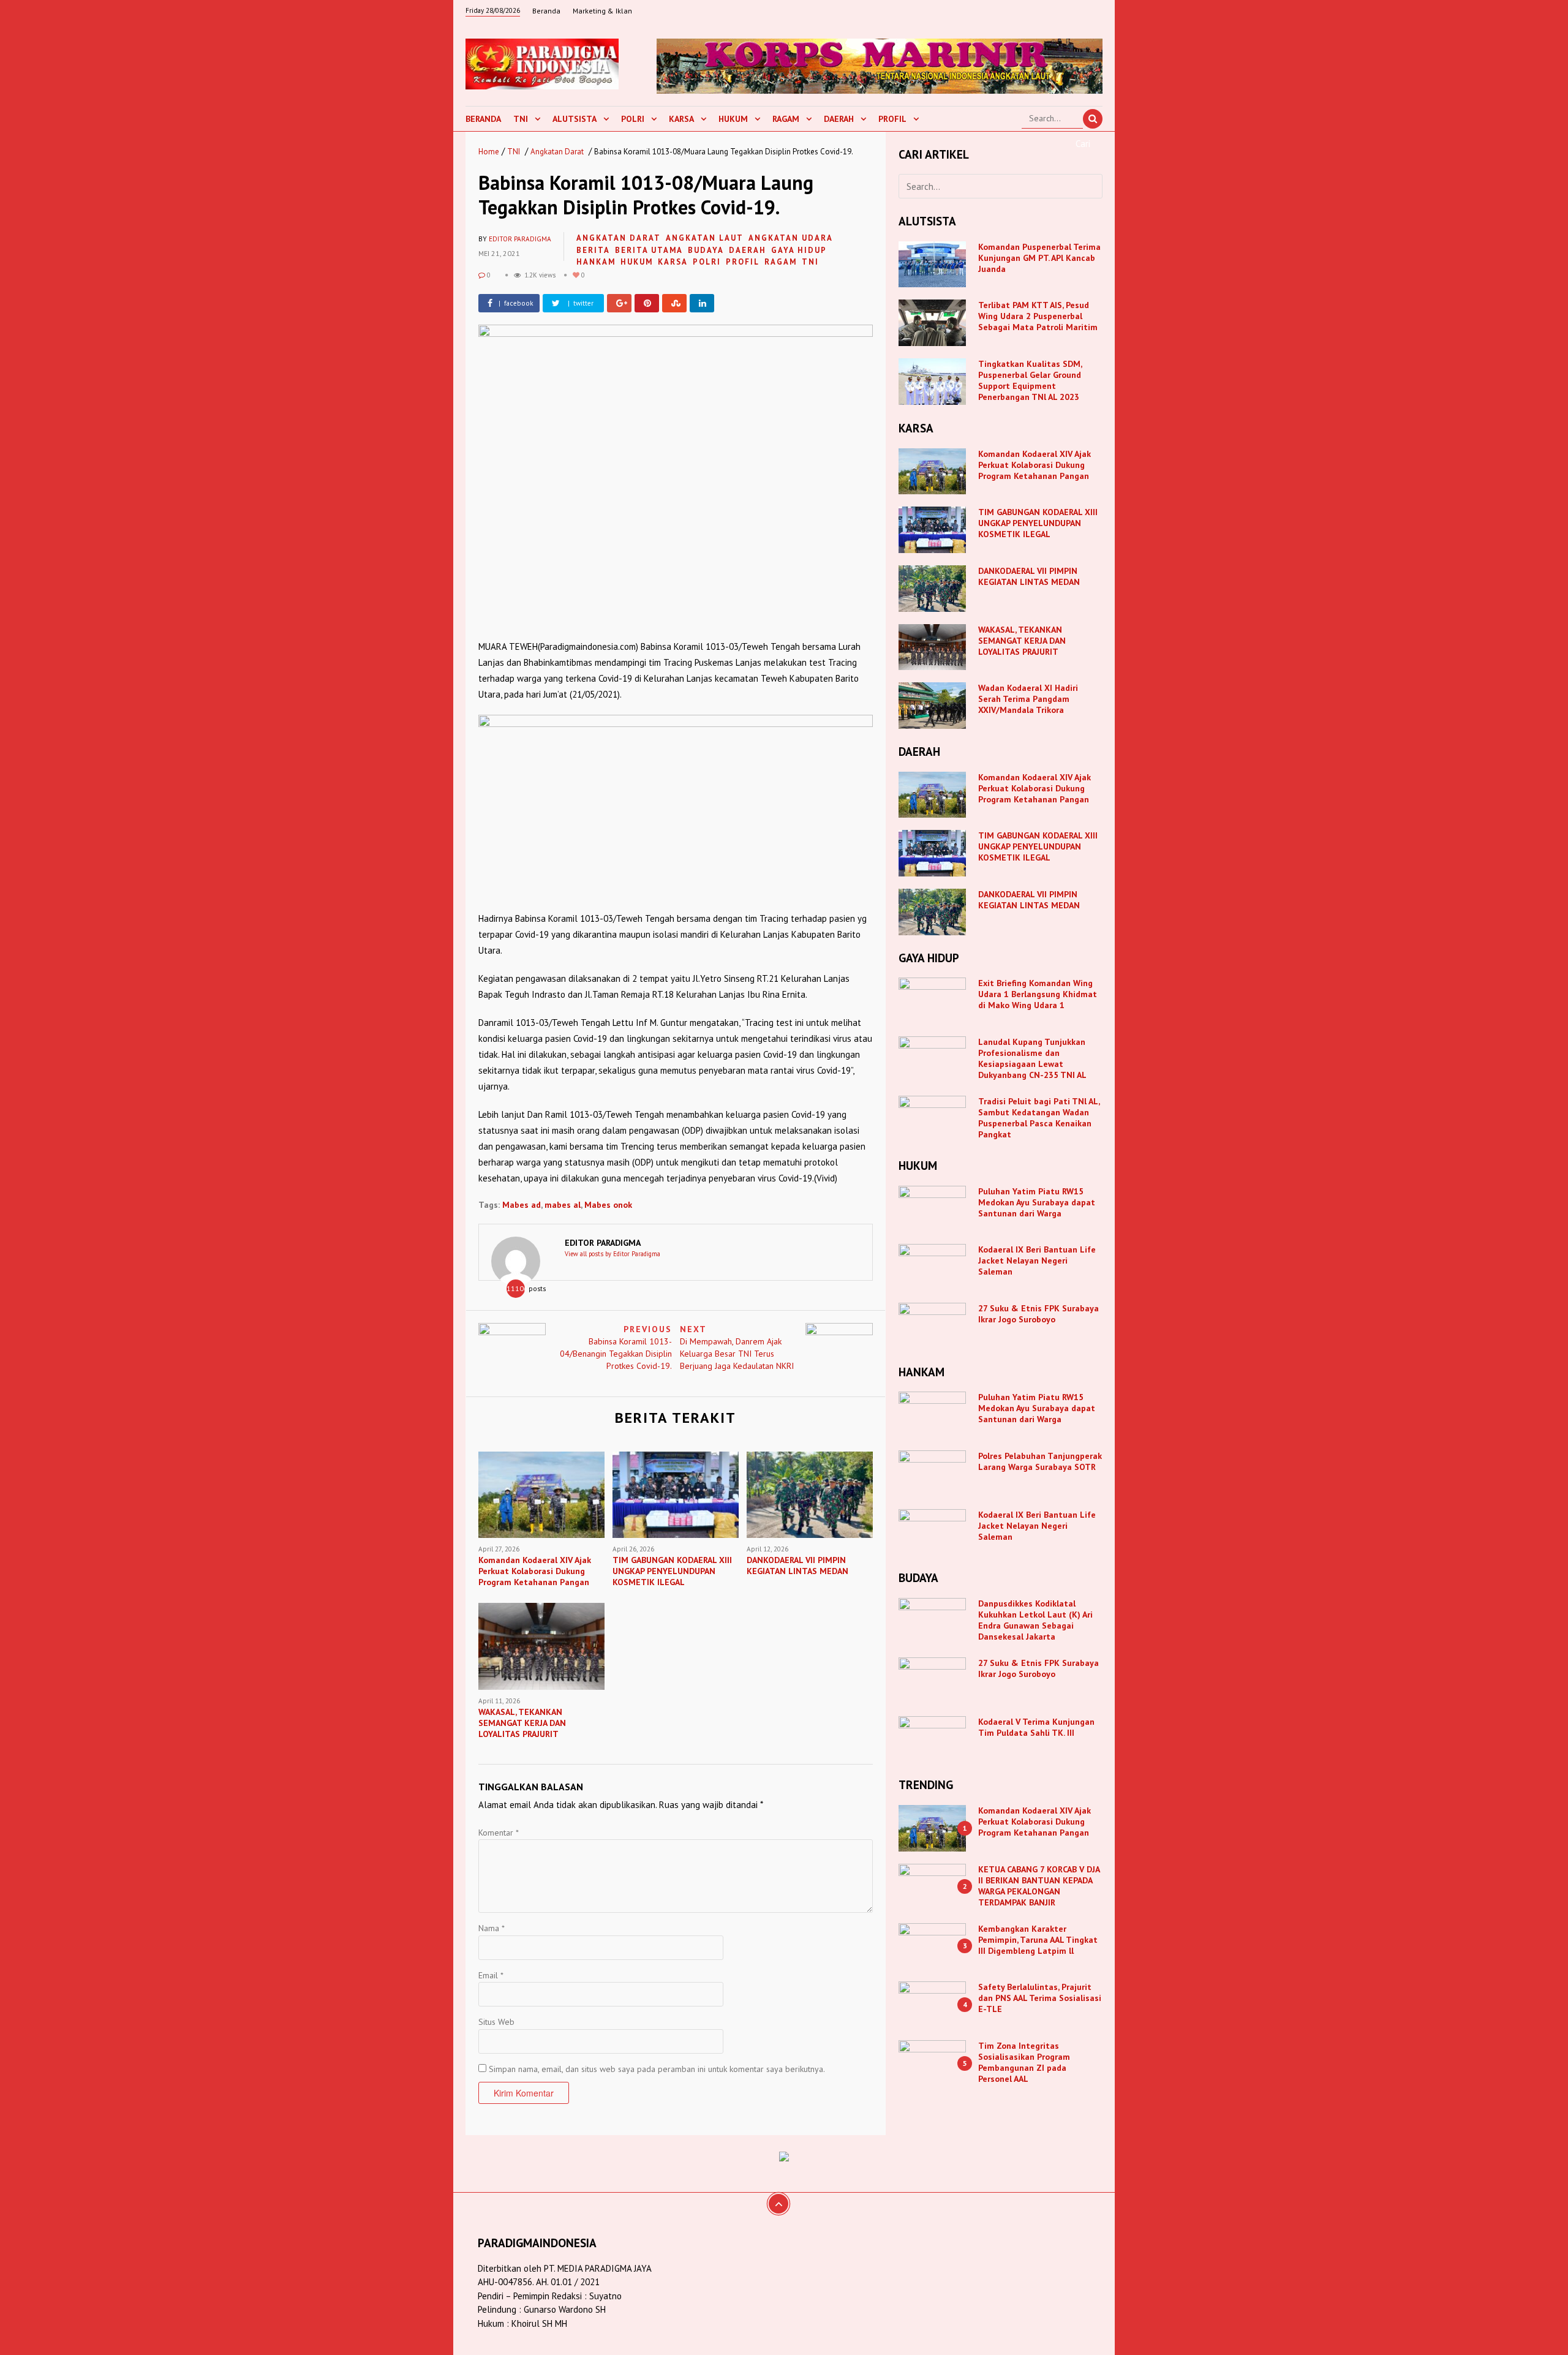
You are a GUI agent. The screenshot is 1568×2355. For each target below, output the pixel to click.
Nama (492, 1928)
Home (489, 152)
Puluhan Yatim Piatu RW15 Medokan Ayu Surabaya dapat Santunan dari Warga (1037, 1202)
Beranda (546, 11)
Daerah (839, 119)
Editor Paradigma (520, 239)
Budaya (706, 250)
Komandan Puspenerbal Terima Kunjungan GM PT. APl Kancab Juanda (1039, 258)
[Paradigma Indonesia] (542, 62)
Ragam (786, 119)
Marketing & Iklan (602, 11)
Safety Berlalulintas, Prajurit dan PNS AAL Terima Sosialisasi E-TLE (1040, 1998)
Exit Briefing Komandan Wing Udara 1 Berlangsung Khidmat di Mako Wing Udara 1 (1038, 994)
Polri (633, 119)
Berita (593, 250)
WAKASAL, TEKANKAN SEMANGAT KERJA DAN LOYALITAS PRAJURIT (1022, 641)
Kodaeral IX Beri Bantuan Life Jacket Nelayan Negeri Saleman (1037, 1260)
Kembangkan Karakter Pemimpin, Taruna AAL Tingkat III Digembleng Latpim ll (1038, 1940)
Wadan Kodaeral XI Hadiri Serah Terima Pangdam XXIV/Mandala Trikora (1028, 699)
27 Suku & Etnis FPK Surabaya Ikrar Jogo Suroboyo (1038, 1314)
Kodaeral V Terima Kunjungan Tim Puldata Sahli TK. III (1036, 1727)
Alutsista (575, 119)
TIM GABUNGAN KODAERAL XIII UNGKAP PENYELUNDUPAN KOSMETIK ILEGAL (1038, 523)
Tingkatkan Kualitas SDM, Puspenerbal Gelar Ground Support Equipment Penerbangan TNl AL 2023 (1030, 380)
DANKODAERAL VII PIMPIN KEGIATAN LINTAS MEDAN (1030, 576)
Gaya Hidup (799, 250)
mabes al (563, 1205)
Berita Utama (649, 250)
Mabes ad (522, 1205)
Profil (892, 119)
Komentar (499, 1833)
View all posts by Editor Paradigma (612, 1254)
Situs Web (496, 2022)
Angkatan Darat (557, 152)
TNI (521, 119)
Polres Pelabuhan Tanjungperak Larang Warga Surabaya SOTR (1040, 1461)
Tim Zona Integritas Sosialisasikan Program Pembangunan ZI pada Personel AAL (1024, 2062)
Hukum (733, 119)
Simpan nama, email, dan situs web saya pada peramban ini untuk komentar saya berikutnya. (657, 2069)
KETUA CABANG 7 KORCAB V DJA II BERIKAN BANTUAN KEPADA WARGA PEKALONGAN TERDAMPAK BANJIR (1039, 1886)
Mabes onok (608, 1205)
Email (491, 1975)
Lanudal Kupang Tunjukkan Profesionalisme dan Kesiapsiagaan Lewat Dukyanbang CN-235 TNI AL (1032, 1058)
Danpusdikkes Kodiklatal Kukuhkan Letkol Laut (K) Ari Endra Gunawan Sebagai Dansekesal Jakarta (1035, 1620)
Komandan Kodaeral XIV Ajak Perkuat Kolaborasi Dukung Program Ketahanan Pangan (1035, 465)
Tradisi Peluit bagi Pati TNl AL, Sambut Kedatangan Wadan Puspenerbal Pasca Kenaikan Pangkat (1039, 1118)
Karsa (681, 119)
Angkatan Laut (705, 238)
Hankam (596, 262)
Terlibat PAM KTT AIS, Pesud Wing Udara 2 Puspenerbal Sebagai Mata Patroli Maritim (1038, 316)
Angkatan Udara (791, 238)
